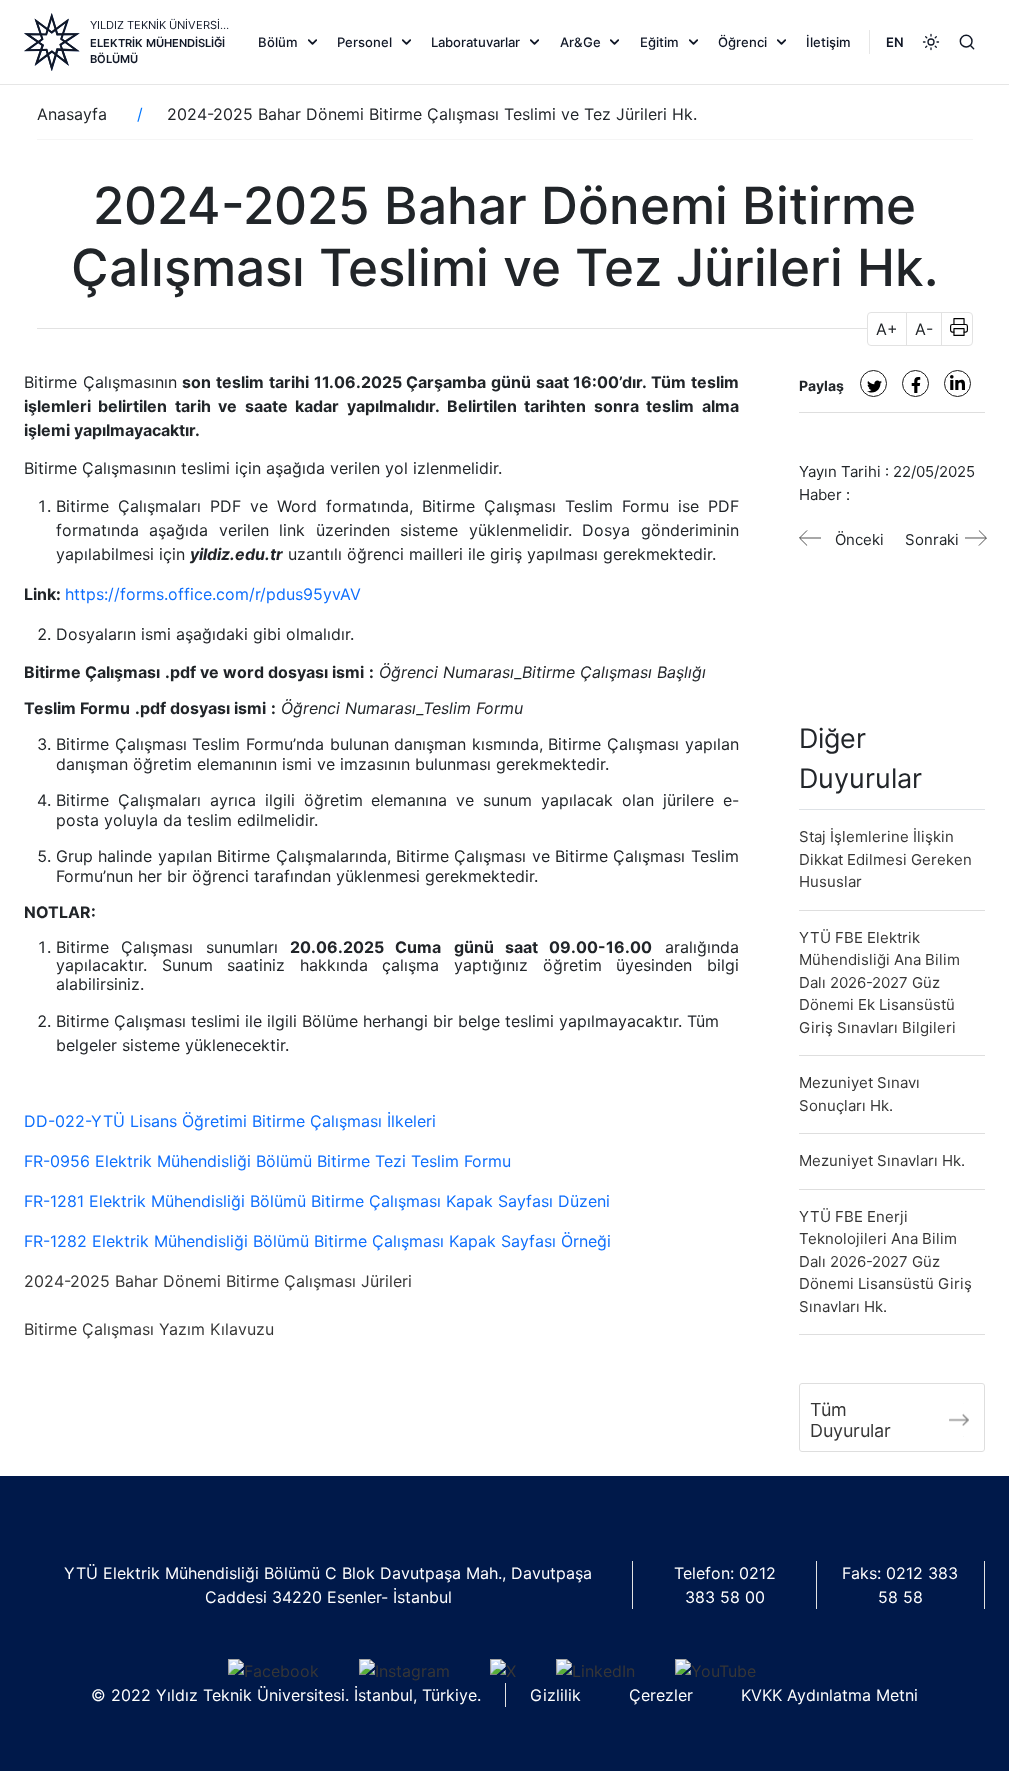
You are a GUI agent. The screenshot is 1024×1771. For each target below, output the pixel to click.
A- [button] (924, 329)
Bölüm (278, 42)
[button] (952, 329)
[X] (503, 1670)
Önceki (859, 539)
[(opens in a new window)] (873, 383)
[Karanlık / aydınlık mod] (931, 42)
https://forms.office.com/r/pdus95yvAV (213, 594)
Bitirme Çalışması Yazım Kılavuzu (149, 1329)
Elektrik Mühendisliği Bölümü (157, 51)
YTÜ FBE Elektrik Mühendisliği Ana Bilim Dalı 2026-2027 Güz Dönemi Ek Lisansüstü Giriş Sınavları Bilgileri (879, 982)
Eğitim (659, 42)
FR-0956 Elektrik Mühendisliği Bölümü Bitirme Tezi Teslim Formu (267, 1161)
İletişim (828, 42)
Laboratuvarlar (475, 42)
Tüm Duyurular (850, 1420)
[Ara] (967, 42)
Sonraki (932, 539)
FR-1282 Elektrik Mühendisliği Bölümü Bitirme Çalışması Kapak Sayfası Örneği (317, 1241)
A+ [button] (887, 329)
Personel (364, 42)
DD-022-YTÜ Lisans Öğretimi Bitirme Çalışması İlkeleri (230, 1121)
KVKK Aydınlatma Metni (829, 1695)
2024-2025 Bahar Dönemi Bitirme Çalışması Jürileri (218, 1281)
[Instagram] (404, 1670)
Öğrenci (742, 42)
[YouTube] (715, 1670)
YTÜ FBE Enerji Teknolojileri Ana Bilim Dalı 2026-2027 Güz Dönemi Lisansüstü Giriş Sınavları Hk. (885, 1261)
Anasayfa (72, 114)
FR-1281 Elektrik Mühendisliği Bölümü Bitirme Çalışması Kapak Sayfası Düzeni (317, 1201)
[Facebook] (273, 1670)
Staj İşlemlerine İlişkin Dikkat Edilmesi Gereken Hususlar (885, 859)
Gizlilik (555, 1695)
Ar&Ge (580, 42)
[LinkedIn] (595, 1670)
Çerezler (661, 1695)
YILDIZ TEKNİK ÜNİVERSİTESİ (161, 25)
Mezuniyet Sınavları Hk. (882, 1160)
